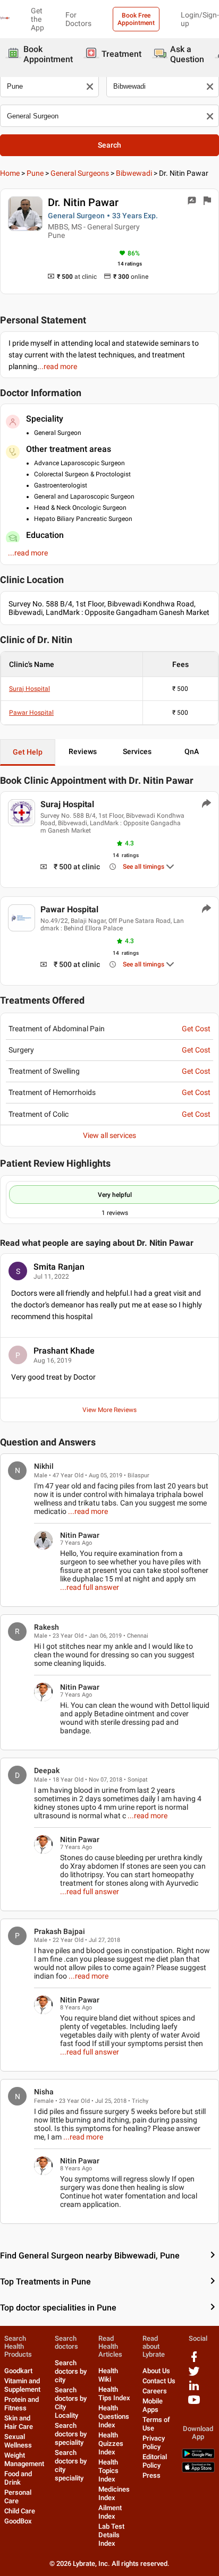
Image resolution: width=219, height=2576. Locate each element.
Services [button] (137, 751)
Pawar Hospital (31, 713)
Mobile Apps (153, 2405)
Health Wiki (108, 2375)
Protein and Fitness (22, 2404)
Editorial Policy (155, 2461)
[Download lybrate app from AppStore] (198, 2470)
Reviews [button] (83, 751)
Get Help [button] (28, 752)
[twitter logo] (194, 2375)
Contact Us (159, 2381)
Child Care (20, 2511)
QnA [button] (192, 751)
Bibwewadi (134, 173)
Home (10, 173)
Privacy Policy (154, 2442)
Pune (35, 173)
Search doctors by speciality (71, 2434)
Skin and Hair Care (19, 2422)
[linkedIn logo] (194, 2389)
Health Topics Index (108, 2471)
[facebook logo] (194, 2361)
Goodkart (18, 2371)
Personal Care (18, 2497)
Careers (155, 2391)
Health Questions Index (114, 2416)
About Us (156, 2371)
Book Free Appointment (136, 19)
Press (151, 2475)
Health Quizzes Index (111, 2444)
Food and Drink (18, 2478)
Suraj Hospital (30, 689)
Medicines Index (114, 2493)
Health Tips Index (114, 2394)
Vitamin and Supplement (22, 2385)
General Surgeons (80, 173)
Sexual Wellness (18, 2441)
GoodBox (18, 2521)
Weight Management (24, 2459)
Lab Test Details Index (111, 2535)
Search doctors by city (71, 2371)
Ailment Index (110, 2512)
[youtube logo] (194, 2404)
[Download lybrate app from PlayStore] (198, 2456)
